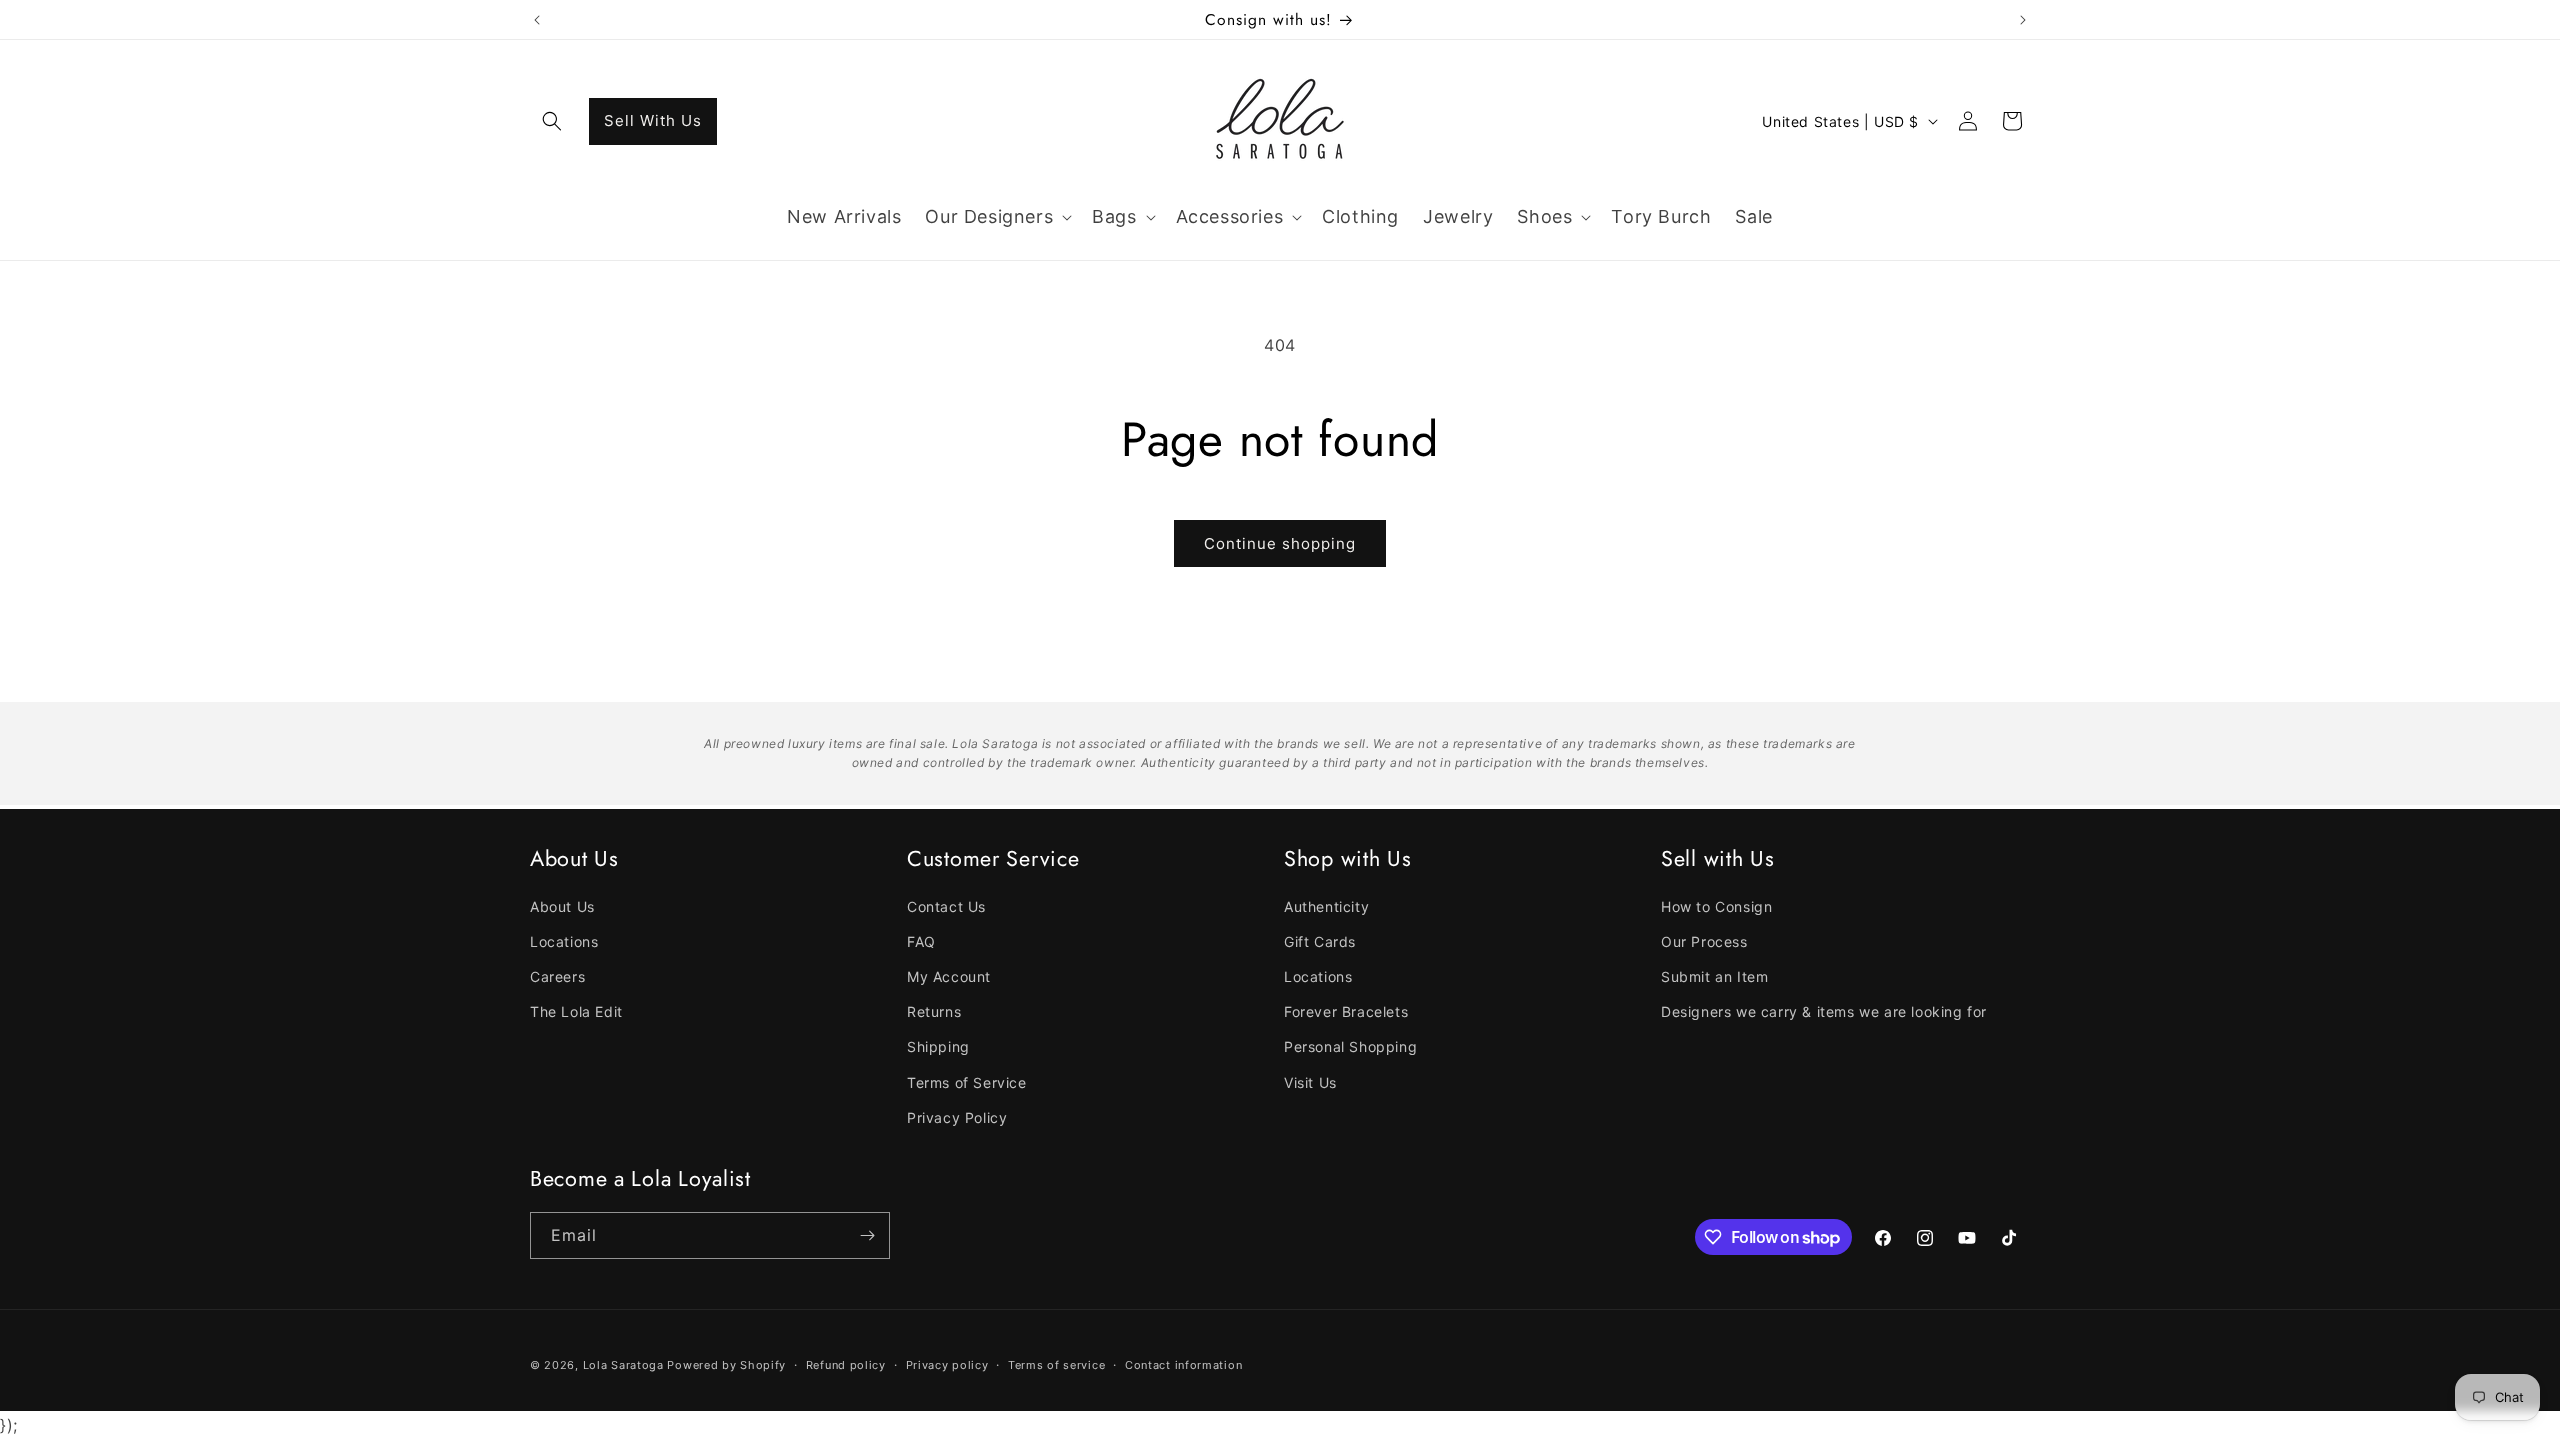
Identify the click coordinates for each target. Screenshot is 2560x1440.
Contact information (1183, 1365)
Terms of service (1056, 1365)
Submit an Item (1714, 976)
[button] (552, 121)
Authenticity (1326, 906)
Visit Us (1310, 1081)
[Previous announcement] (537, 20)
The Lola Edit (576, 1011)
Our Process (1704, 941)
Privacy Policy (957, 1117)
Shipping (938, 1046)
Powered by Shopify (726, 1365)
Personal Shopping (1350, 1046)
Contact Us (946, 906)
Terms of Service (967, 1081)
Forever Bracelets (1346, 1011)
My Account (949, 976)
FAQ (921, 941)
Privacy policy (947, 1365)
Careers (557, 976)
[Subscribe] (867, 1235)
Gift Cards (1320, 941)
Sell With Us (653, 120)
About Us (562, 906)
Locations (564, 941)
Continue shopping (1280, 543)
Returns (934, 1011)
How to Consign (1716, 906)
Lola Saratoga (623, 1365)
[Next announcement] (2023, 20)
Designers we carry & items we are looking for (1824, 1011)
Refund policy (846, 1365)
